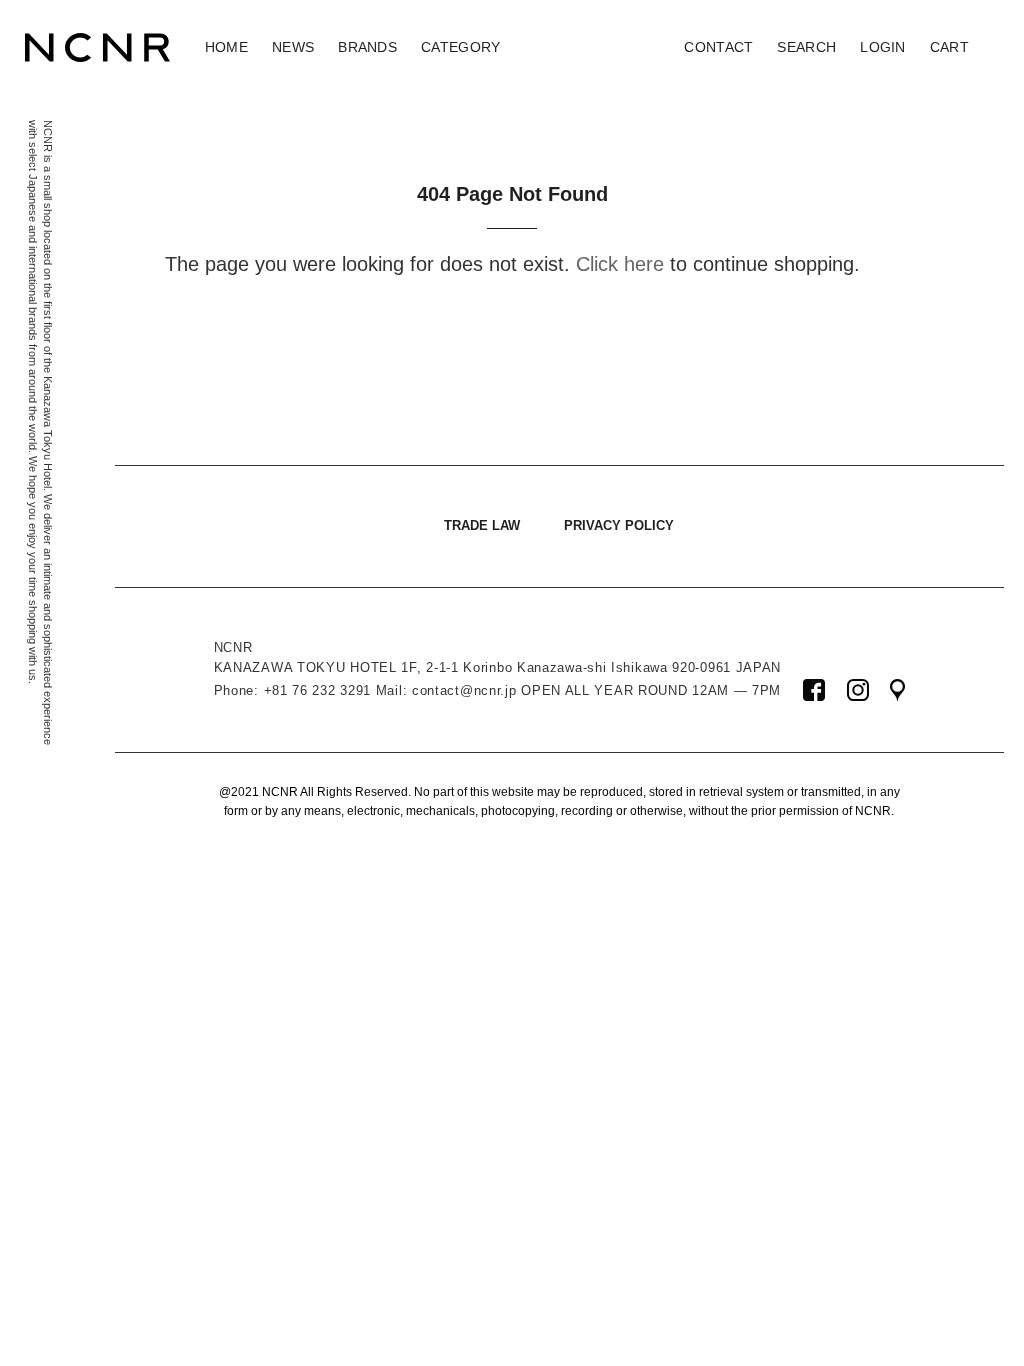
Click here (620, 264)
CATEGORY (460, 47)
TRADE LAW (482, 525)
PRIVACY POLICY (619, 525)
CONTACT (718, 47)
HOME (226, 47)
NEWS (293, 47)
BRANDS (367, 47)
